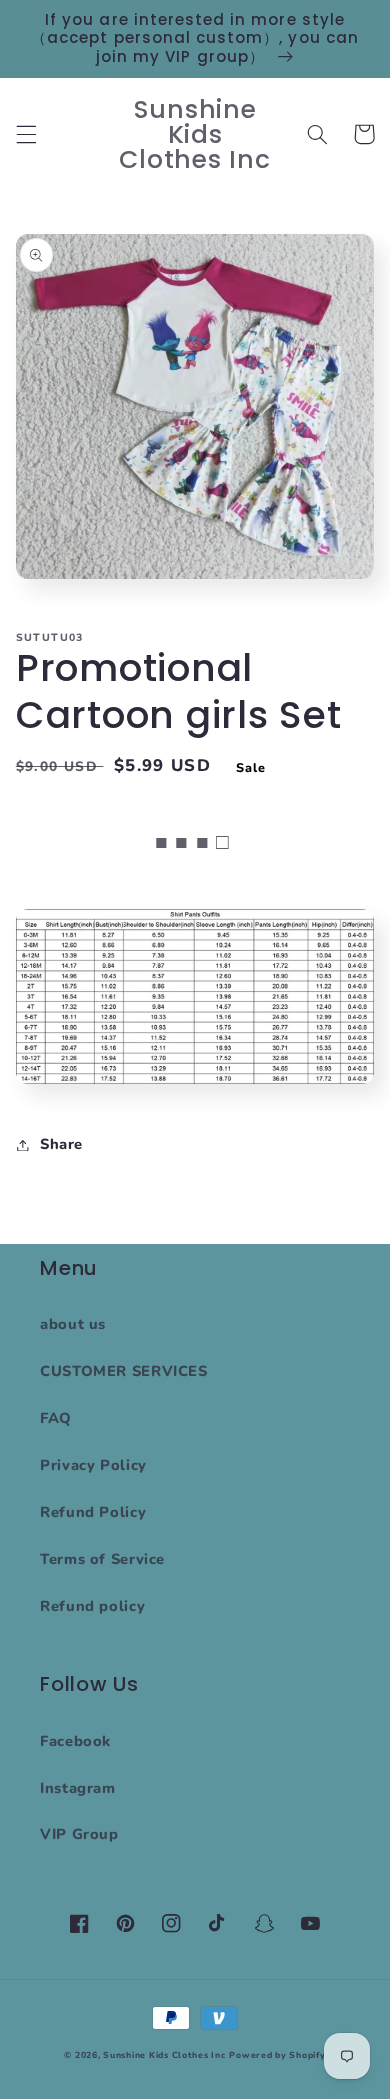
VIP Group (79, 1834)
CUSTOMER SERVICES (124, 1371)
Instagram (78, 1788)
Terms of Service (102, 1559)
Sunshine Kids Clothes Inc (164, 2055)
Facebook (75, 1741)
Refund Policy (93, 1512)
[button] (26, 134)
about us (73, 1324)
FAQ (56, 1418)
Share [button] (61, 1144)
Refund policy (92, 1606)
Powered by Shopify (277, 2055)
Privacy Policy (93, 1465)
